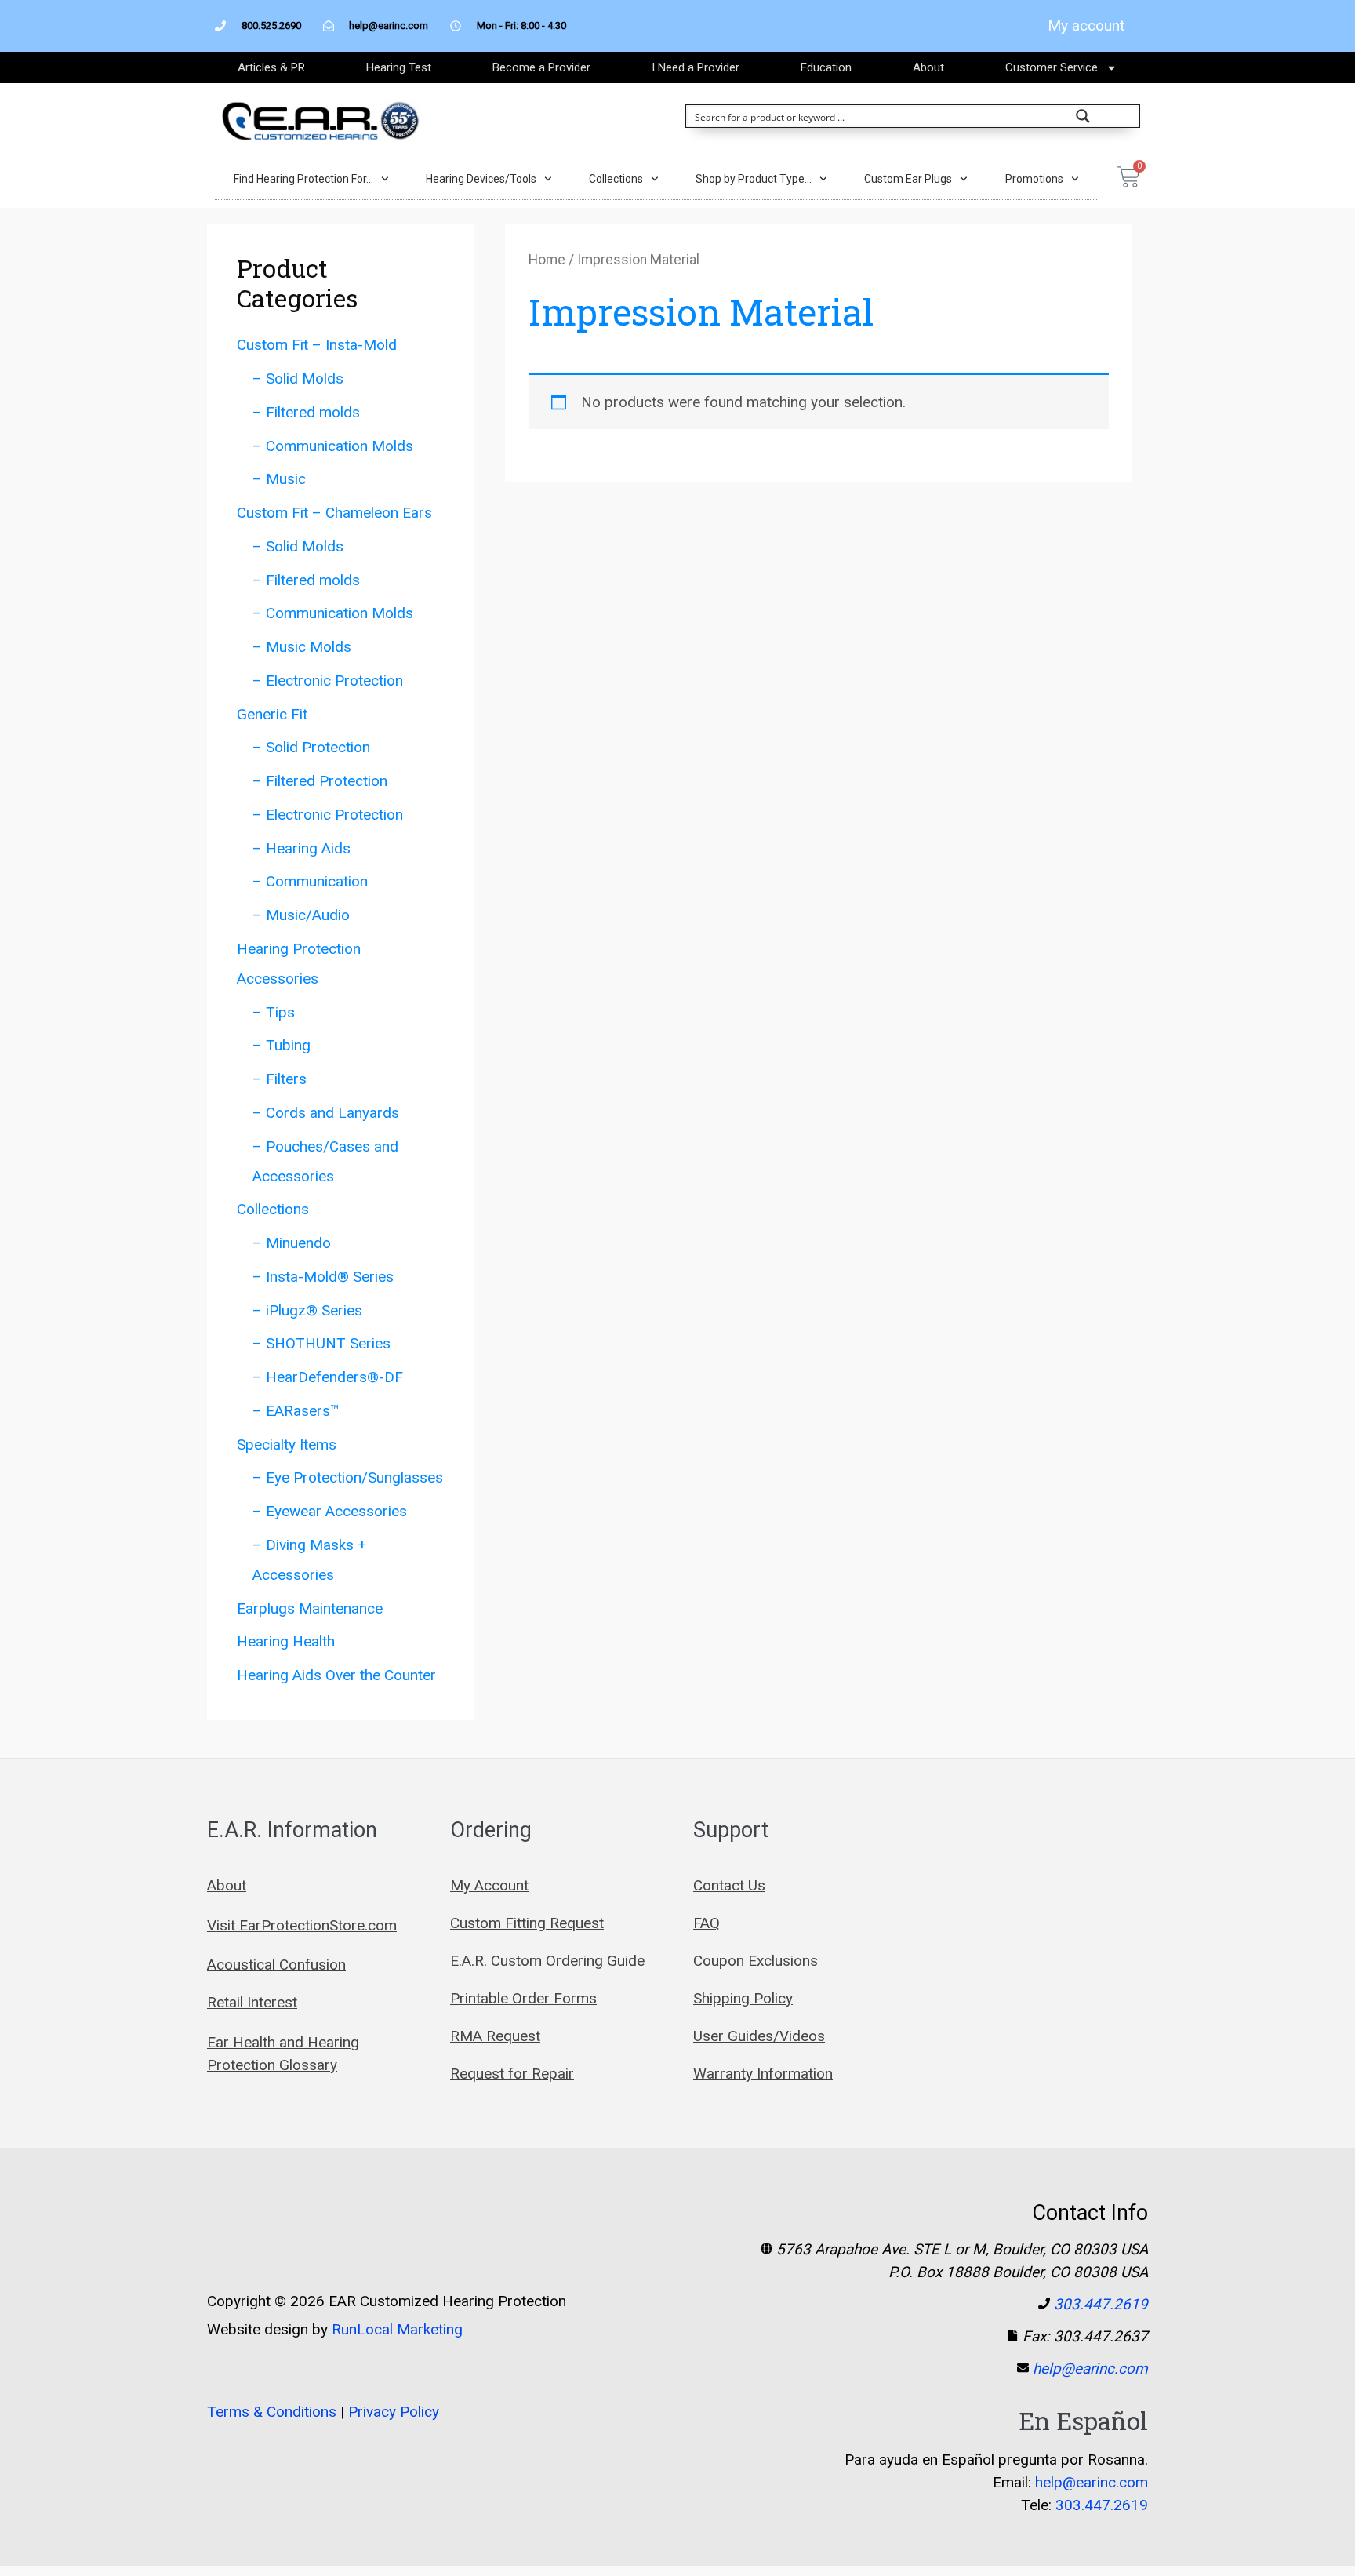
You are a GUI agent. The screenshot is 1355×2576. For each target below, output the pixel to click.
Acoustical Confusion (276, 1965)
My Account (489, 1885)
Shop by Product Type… (754, 179)
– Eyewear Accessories (330, 1511)
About (928, 67)
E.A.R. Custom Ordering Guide (547, 1961)
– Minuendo (292, 1243)
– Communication (310, 881)
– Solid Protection (311, 747)
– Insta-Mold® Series (323, 1277)
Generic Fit (272, 714)
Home (547, 260)
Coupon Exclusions (756, 1961)
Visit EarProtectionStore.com (302, 1925)
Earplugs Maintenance (310, 1608)
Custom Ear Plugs (908, 179)
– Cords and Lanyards (326, 1113)
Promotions (1034, 179)
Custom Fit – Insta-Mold (317, 345)
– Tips (274, 1012)
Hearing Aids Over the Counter (336, 1675)
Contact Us (729, 1885)
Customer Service (1052, 67)
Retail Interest (252, 2002)
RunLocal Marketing (397, 2329)
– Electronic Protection (328, 680)
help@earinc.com (1090, 2369)
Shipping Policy (743, 1998)
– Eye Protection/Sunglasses (348, 1477)
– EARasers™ (296, 1411)
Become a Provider (541, 67)
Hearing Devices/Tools (481, 179)
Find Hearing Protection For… (303, 179)
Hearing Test (399, 67)
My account (1086, 25)
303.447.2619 (1101, 2304)
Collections (616, 179)
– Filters (280, 1079)
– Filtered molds (306, 412)
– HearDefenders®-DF (328, 1377)
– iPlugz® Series (307, 1310)
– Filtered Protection (320, 781)
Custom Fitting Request (527, 1923)
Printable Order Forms (523, 1998)
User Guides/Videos (759, 2036)
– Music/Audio (301, 915)
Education (826, 67)
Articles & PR (271, 67)
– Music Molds (302, 647)
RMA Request (495, 2036)
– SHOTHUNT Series (321, 1343)
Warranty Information (763, 2074)
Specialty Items (287, 1444)
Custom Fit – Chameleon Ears (334, 513)
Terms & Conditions (272, 2412)
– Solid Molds (298, 378)
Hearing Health (286, 1641)
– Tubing (282, 1045)
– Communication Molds (333, 446)
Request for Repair (512, 2074)
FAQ (707, 1923)
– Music (279, 479)
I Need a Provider (696, 67)
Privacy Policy (394, 2412)
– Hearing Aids (302, 848)
